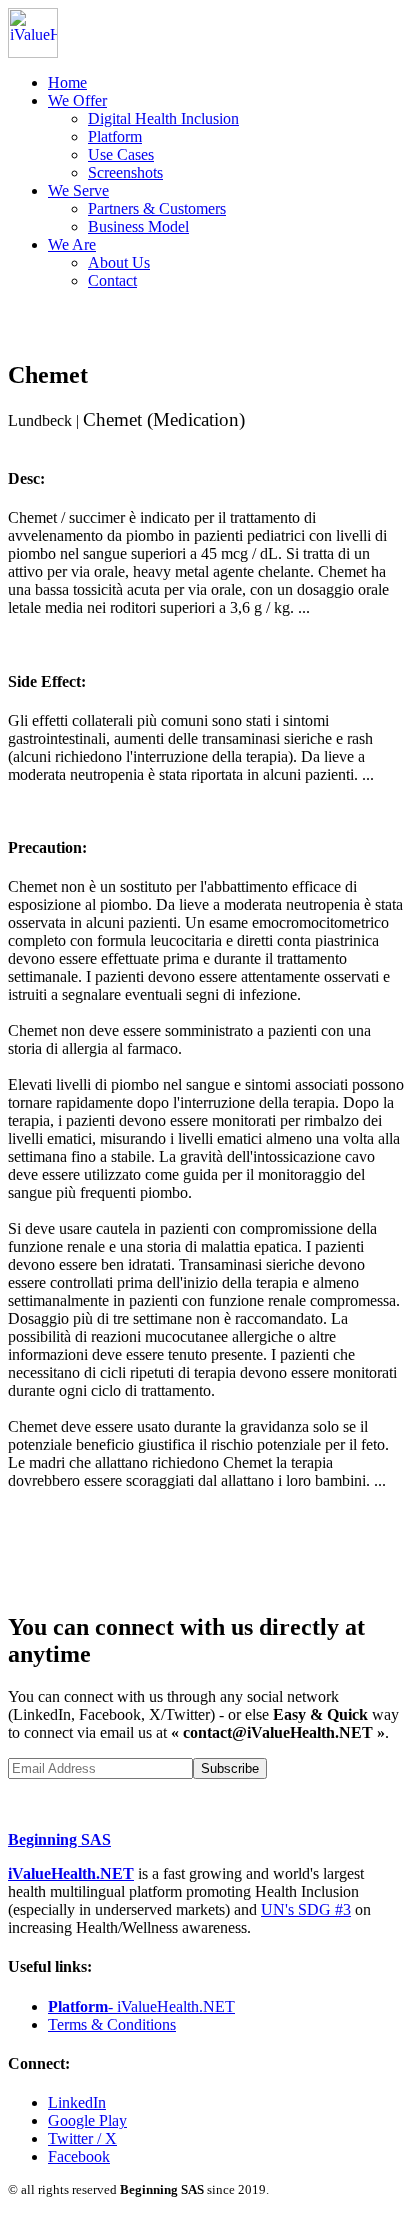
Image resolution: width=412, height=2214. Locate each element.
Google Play (87, 2120)
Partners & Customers (157, 208)
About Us (119, 262)
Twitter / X (82, 2138)
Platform (115, 136)
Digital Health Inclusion (163, 118)
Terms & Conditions (112, 2024)
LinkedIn (77, 2102)
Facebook (79, 2156)
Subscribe (230, 1768)
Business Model (138, 226)
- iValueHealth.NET (141, 2006)
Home (67, 82)
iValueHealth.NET (71, 1873)
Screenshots (125, 172)
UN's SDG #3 (306, 1909)
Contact (112, 280)
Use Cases (121, 154)
